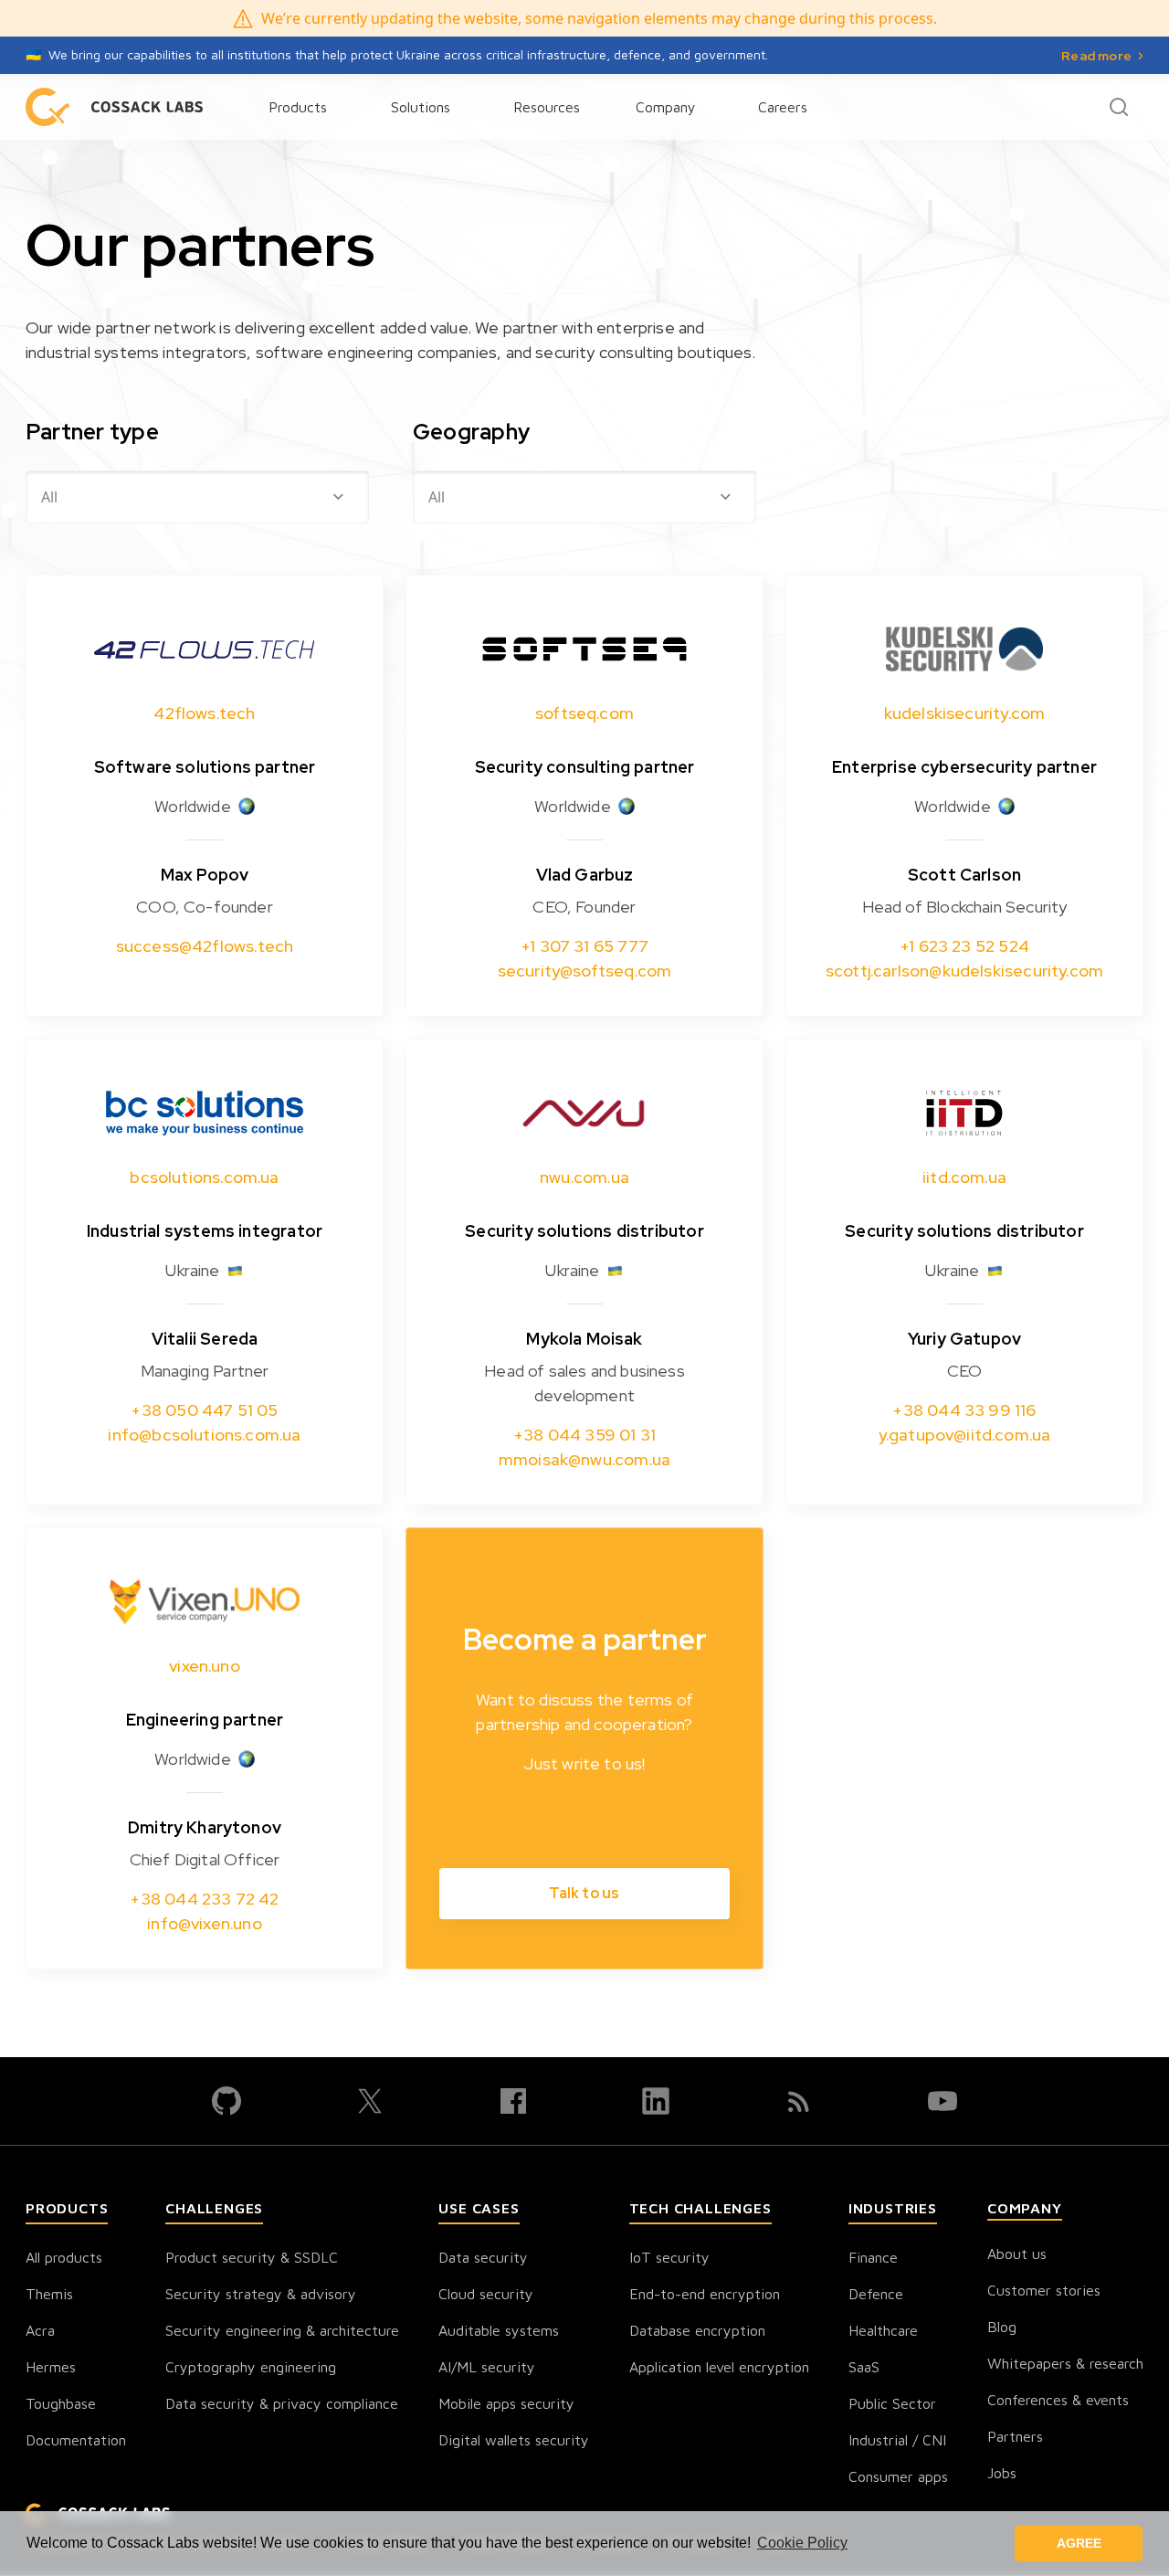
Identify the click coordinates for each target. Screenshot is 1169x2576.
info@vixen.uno (205, 1923)
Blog (1002, 2327)
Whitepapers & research (1065, 2363)
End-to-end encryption (705, 2294)
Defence (876, 2294)
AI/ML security (487, 2367)
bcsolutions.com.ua (204, 1177)
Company (666, 107)
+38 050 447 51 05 (204, 1410)
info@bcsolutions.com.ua (204, 1435)
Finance (873, 2257)
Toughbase (61, 2403)
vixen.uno (205, 1666)
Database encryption (697, 2330)
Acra (40, 2330)
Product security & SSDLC (252, 2257)
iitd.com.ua (964, 1177)
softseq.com (584, 713)
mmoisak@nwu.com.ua (584, 1459)
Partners (1015, 2436)
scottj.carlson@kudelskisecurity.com (964, 971)
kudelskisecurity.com (965, 713)
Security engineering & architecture (282, 2330)
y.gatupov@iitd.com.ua (965, 1435)
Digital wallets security (514, 2440)
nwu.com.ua (584, 1177)
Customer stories (1044, 2290)
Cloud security (486, 2294)
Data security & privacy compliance (282, 2403)
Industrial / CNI (897, 2440)
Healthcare (883, 2330)
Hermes (51, 2367)
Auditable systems (499, 2330)
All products (64, 2257)
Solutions (421, 107)
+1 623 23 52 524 (964, 946)
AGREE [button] (1079, 2543)
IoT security (669, 2257)
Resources (547, 107)
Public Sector (892, 2403)
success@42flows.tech (205, 946)
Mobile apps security (506, 2403)
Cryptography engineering (251, 2367)
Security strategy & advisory (261, 2294)
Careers (783, 107)
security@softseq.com (585, 971)
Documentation (76, 2440)
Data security (483, 2257)
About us (1017, 2254)
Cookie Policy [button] (802, 2543)
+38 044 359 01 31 (584, 1435)
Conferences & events (1058, 2400)
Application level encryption (719, 2367)
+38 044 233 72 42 (204, 1899)
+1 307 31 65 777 (584, 946)
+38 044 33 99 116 (964, 1410)
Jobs (1002, 2473)
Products (298, 107)
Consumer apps (898, 2476)
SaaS (864, 2367)
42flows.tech (204, 713)
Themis (49, 2294)
